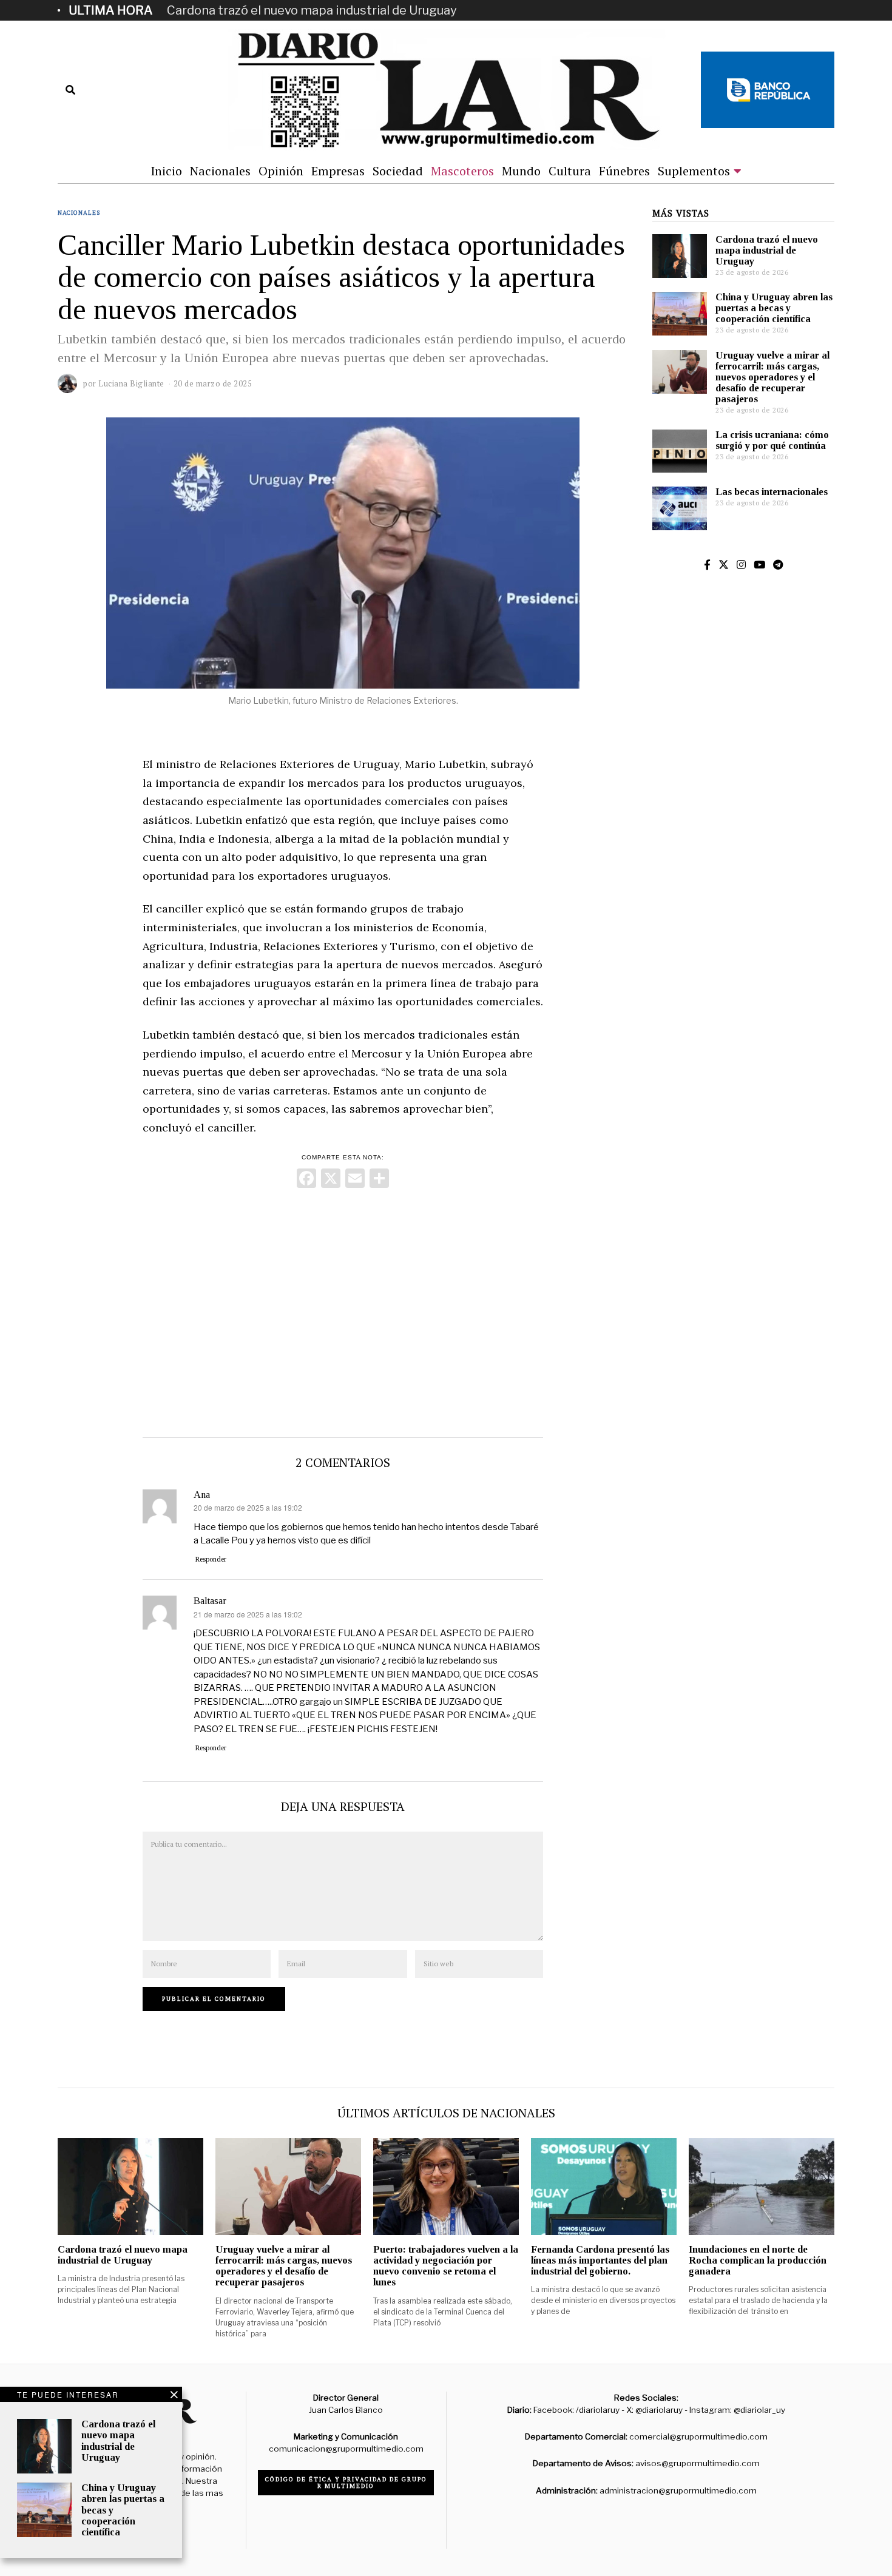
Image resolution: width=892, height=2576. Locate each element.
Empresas (338, 171)
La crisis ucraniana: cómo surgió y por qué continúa (772, 440)
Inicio (166, 171)
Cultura (570, 171)
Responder (211, 1559)
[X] (331, 1180)
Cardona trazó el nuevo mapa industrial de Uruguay (312, 10)
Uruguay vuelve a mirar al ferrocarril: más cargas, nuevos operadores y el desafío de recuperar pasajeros (772, 377)
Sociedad (398, 171)
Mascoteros (462, 171)
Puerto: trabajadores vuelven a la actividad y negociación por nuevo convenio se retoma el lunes (446, 2266)
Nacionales (220, 171)
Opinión (281, 171)
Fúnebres (624, 171)
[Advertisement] (343, 1310)
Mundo (521, 171)
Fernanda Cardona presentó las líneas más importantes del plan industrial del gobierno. (600, 2260)
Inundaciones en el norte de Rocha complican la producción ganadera (758, 2260)
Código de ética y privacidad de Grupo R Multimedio (346, 2483)
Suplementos (694, 171)
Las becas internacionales (772, 492)
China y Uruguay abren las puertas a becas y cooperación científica (774, 308)
